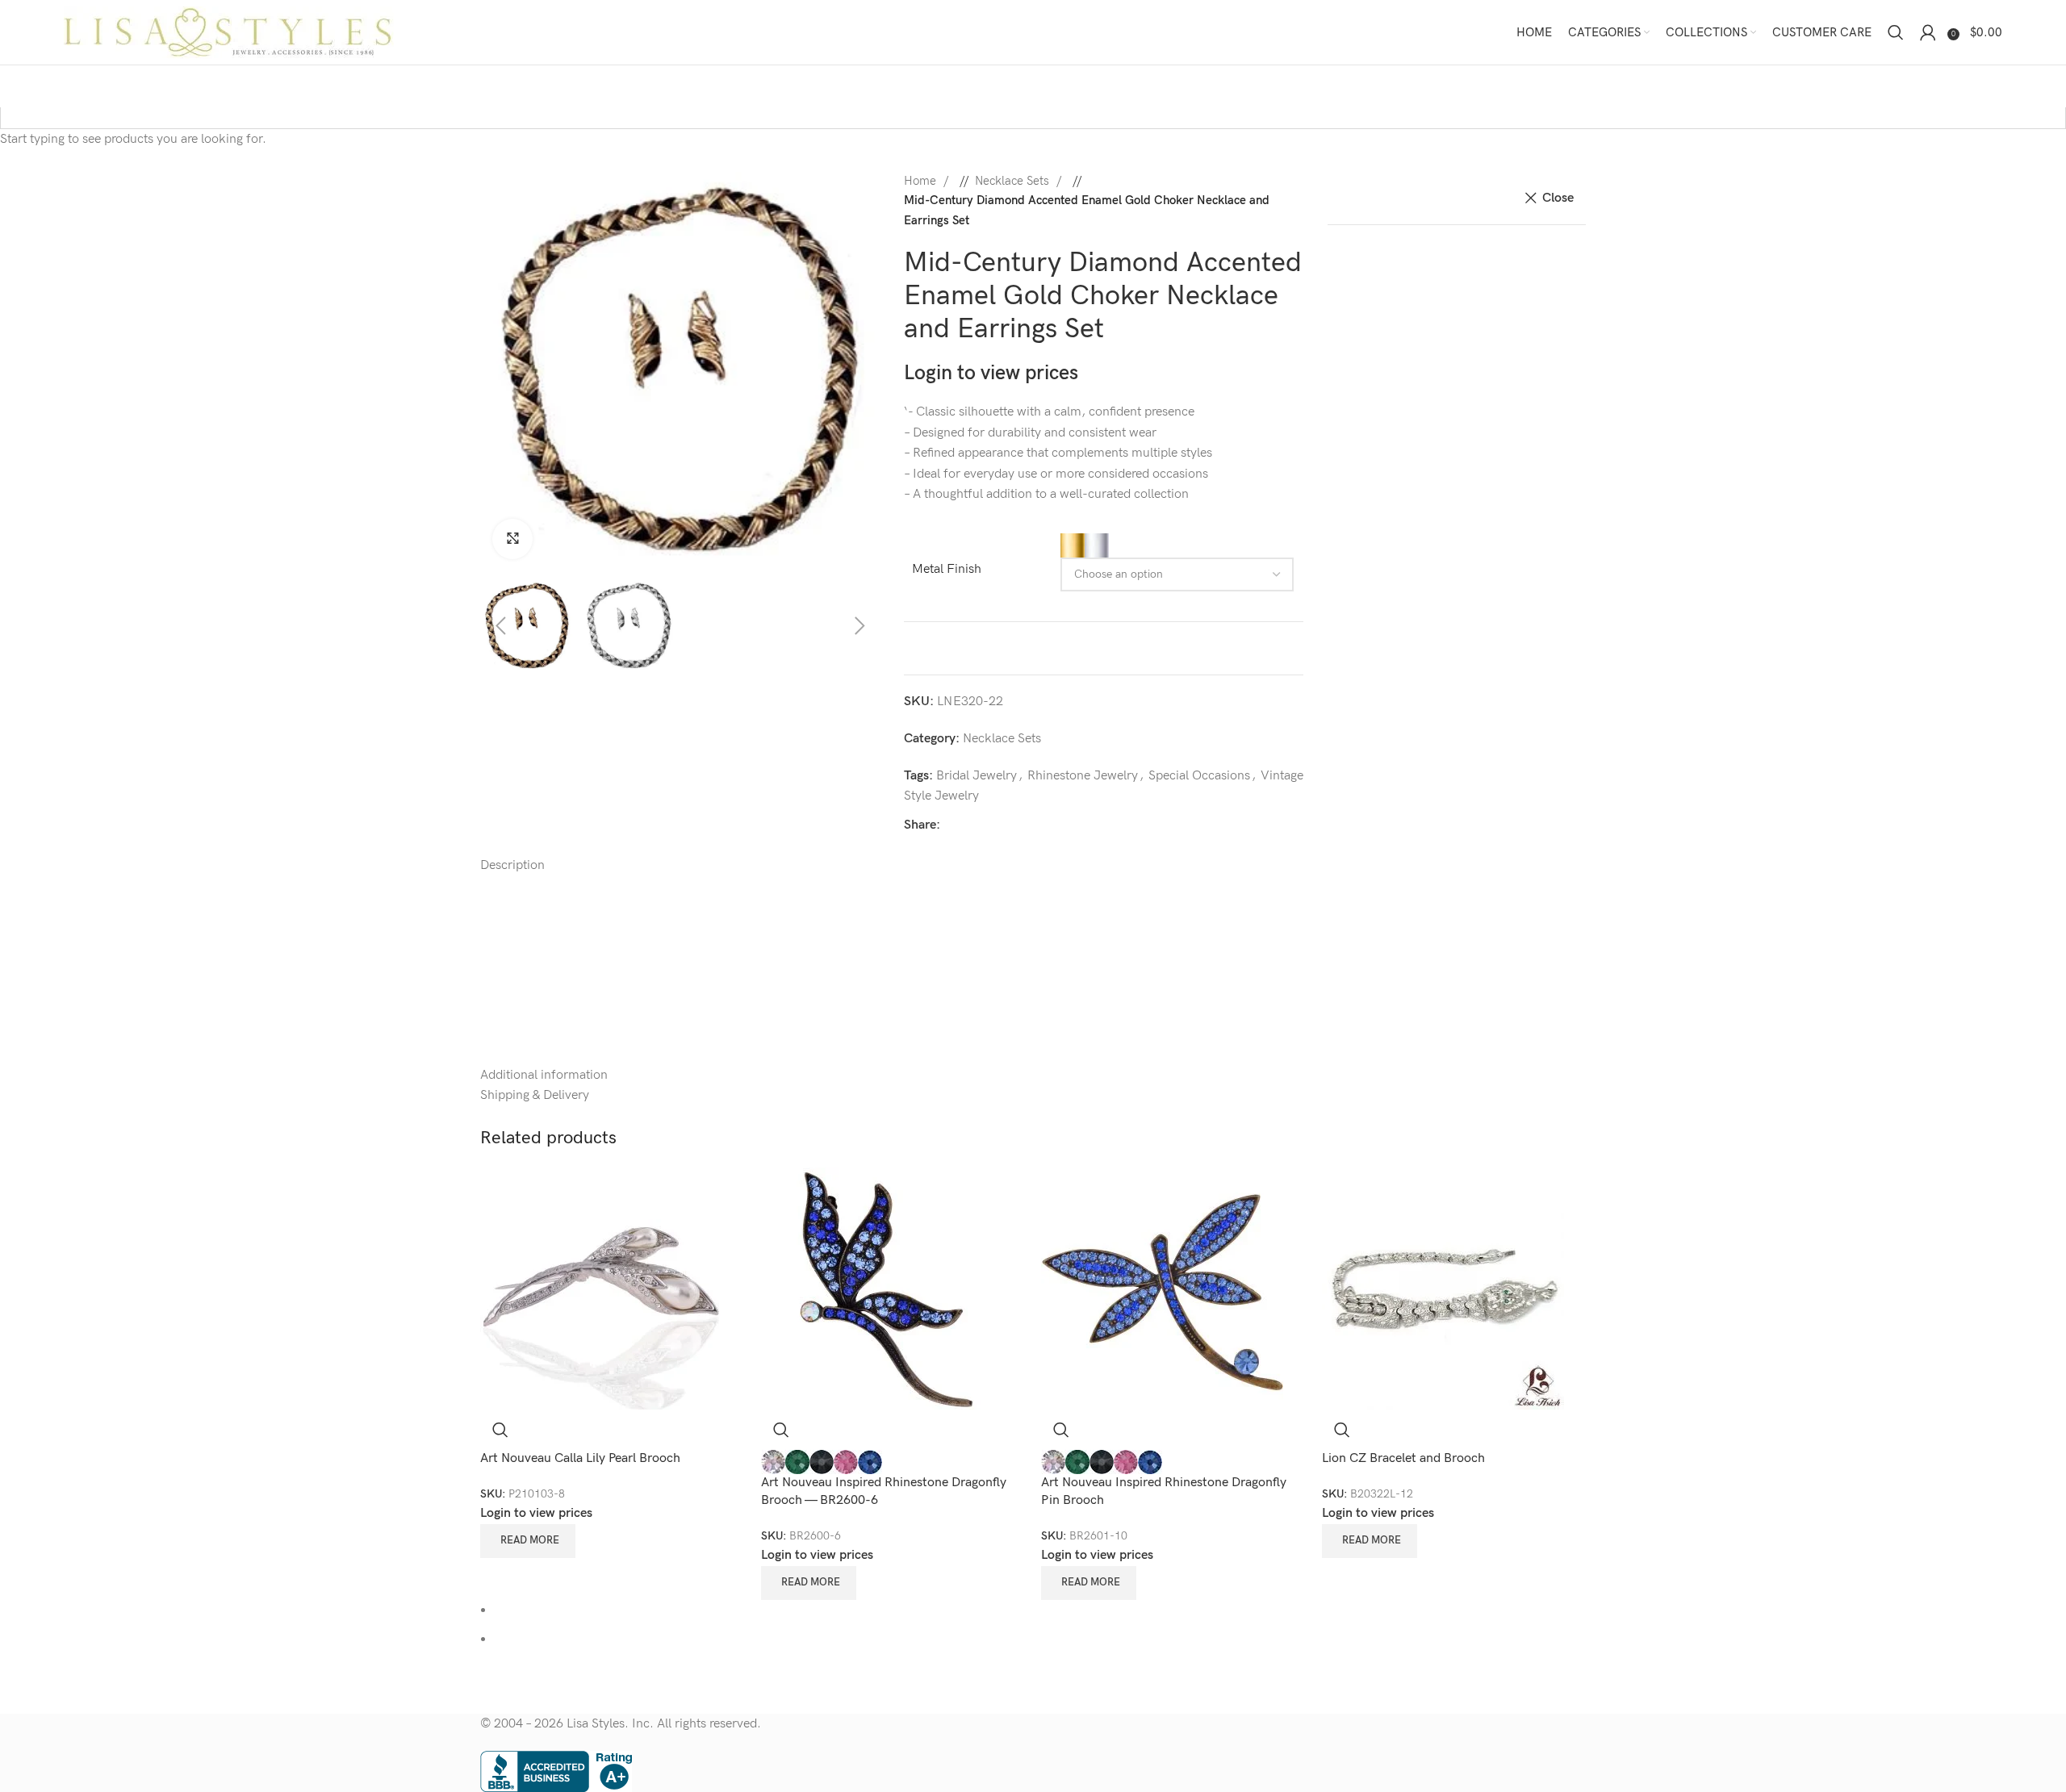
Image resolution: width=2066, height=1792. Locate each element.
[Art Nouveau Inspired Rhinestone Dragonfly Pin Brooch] (1162, 1287)
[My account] (1928, 32)
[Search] (1896, 32)
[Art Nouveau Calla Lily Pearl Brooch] (601, 1287)
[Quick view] (500, 1430)
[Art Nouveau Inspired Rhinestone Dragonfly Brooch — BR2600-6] (882, 1287)
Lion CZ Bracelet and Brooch (1403, 1458)
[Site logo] (229, 32)
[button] (476, 372)
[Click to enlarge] (512, 539)
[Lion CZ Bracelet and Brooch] (1443, 1287)
